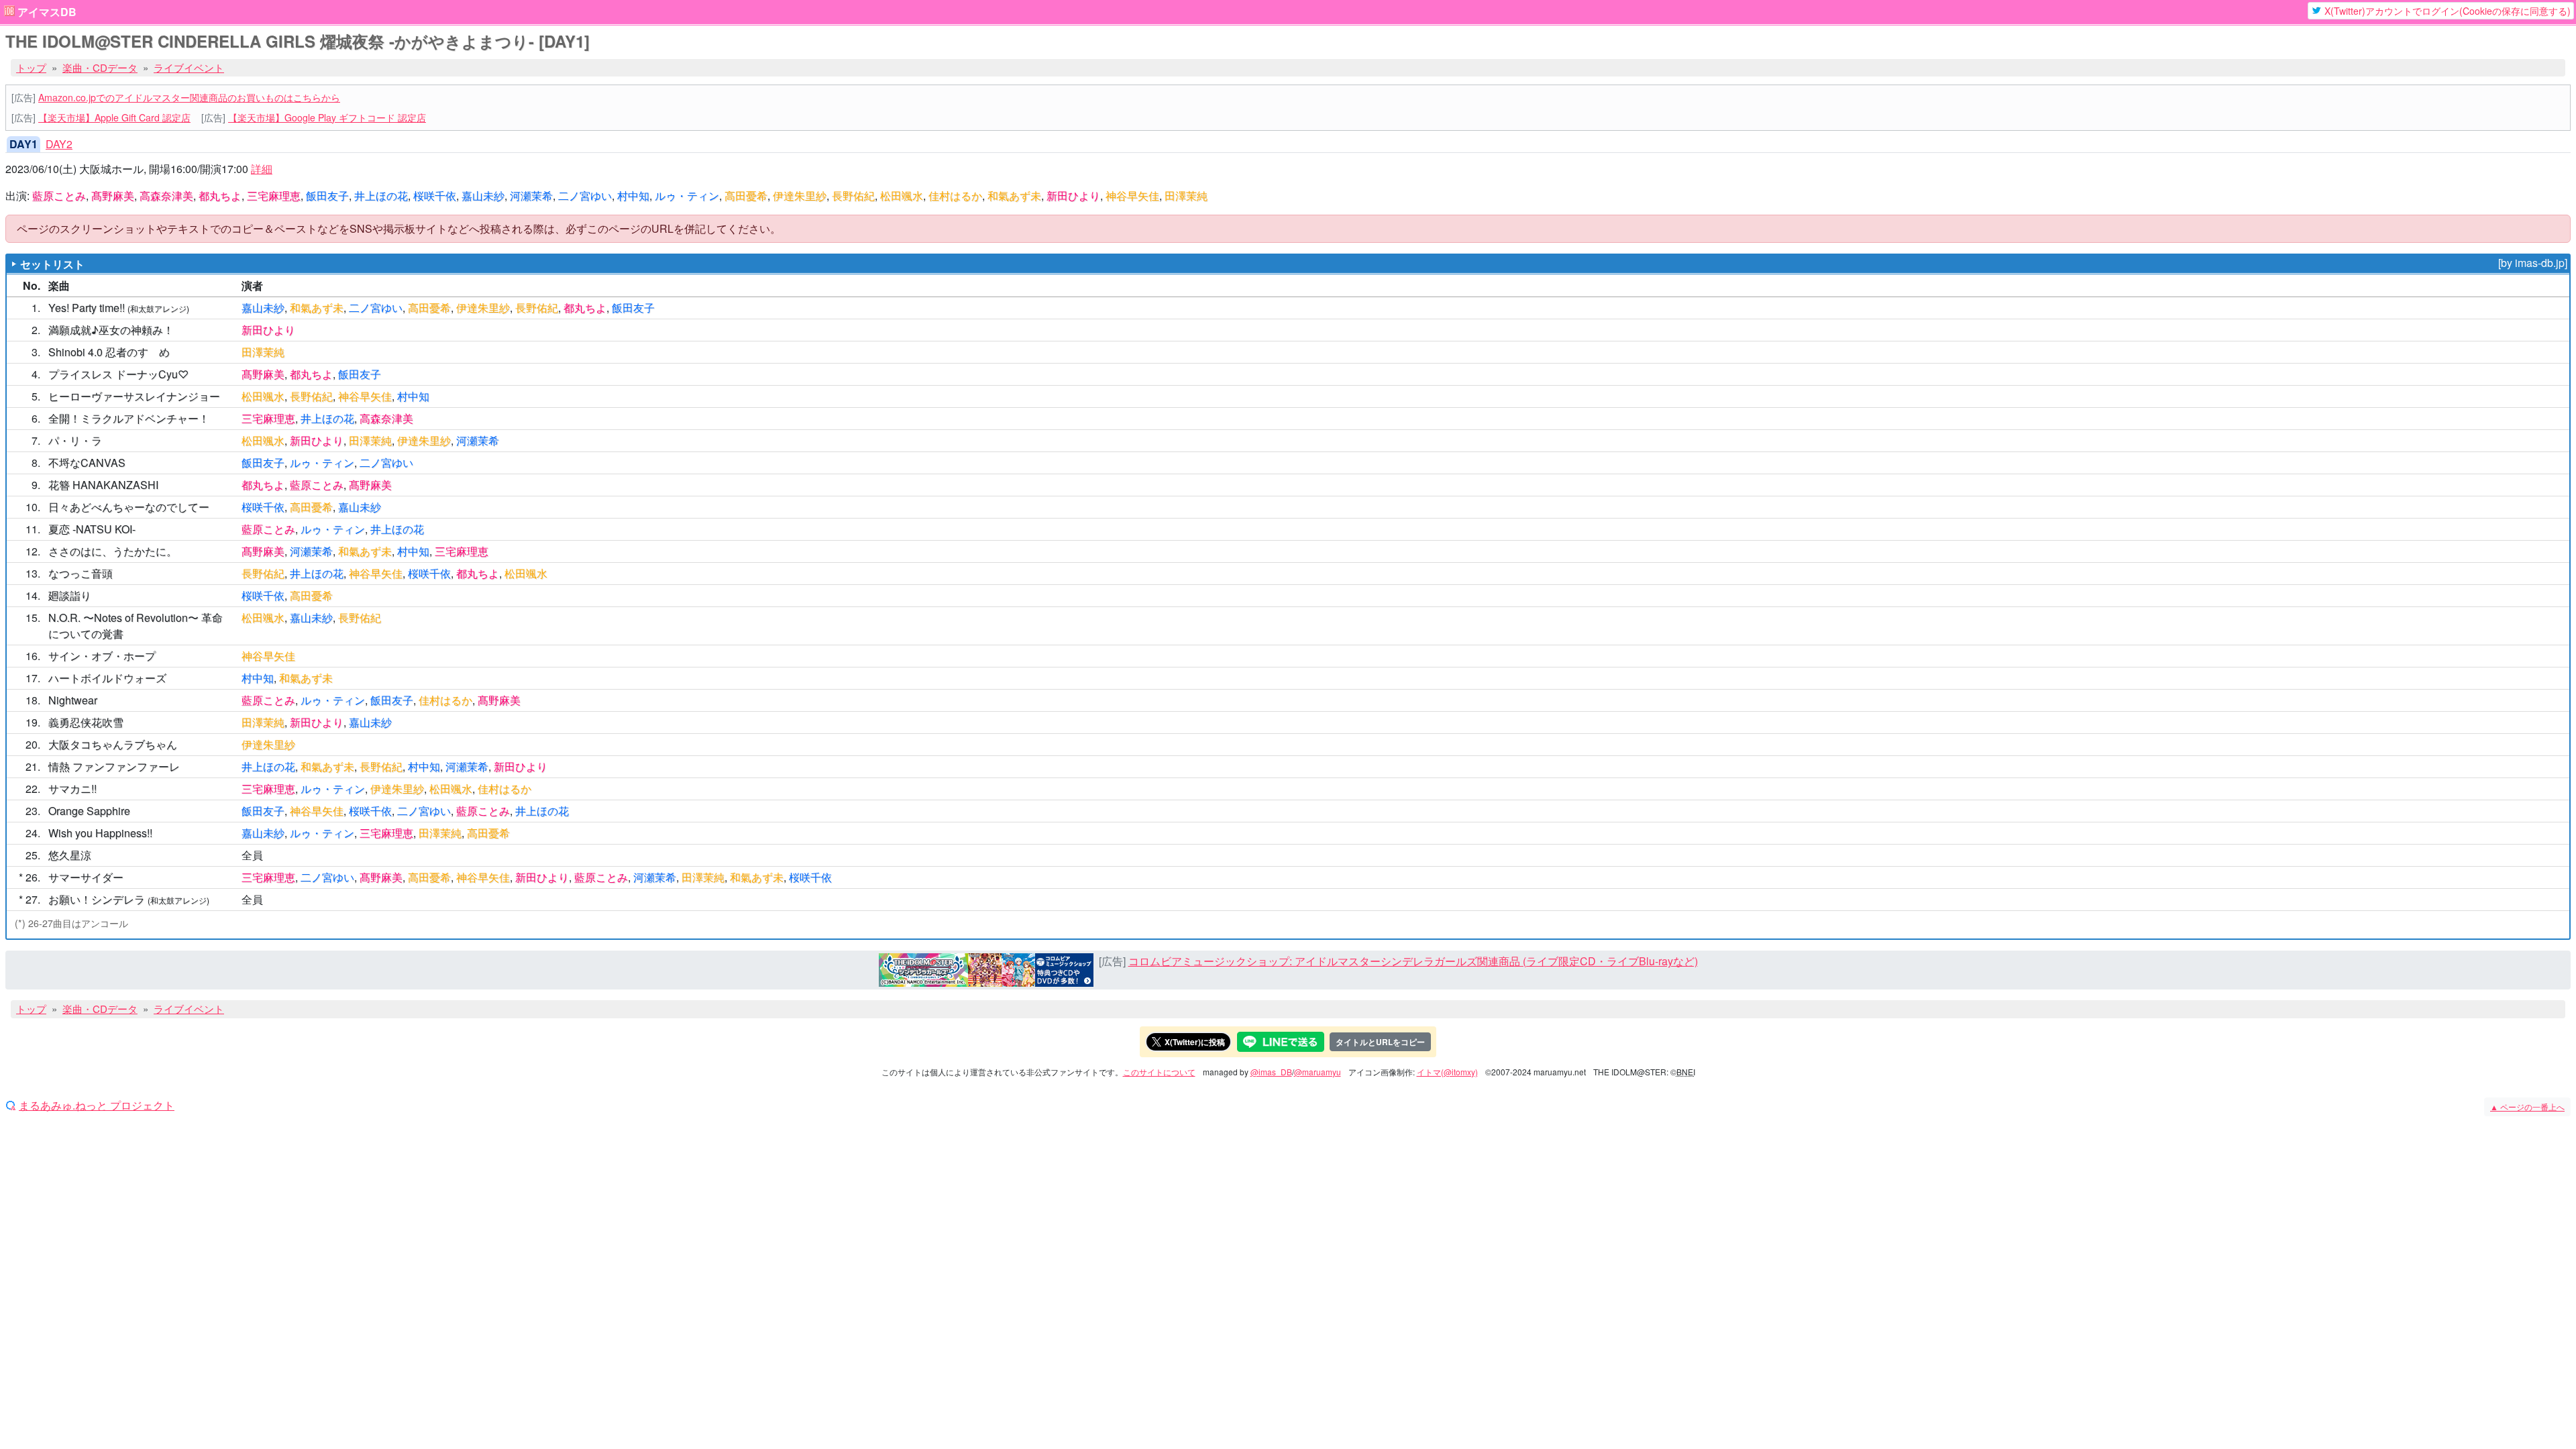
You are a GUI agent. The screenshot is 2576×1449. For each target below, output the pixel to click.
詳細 (262, 169)
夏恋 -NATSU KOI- (92, 529)
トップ (31, 67)
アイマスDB (47, 12)
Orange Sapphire (89, 811)
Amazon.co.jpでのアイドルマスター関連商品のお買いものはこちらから (189, 97)
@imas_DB (1271, 1072)
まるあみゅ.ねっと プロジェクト (97, 1106)
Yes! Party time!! (87, 308)
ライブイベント (189, 67)
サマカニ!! (72, 789)
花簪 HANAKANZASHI (103, 485)
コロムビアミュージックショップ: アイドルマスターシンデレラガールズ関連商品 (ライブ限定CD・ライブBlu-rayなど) (1413, 961)
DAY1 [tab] (23, 144)
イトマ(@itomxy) (1447, 1072)
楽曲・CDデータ (100, 67)
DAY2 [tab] (59, 144)
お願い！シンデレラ (97, 899)
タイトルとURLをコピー (1380, 1042)
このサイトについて (1159, 1072)
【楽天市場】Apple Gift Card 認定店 (114, 117)
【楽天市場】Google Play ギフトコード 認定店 (327, 117)
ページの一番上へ (2527, 1107)
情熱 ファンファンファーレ (114, 766)
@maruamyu (1318, 1072)
